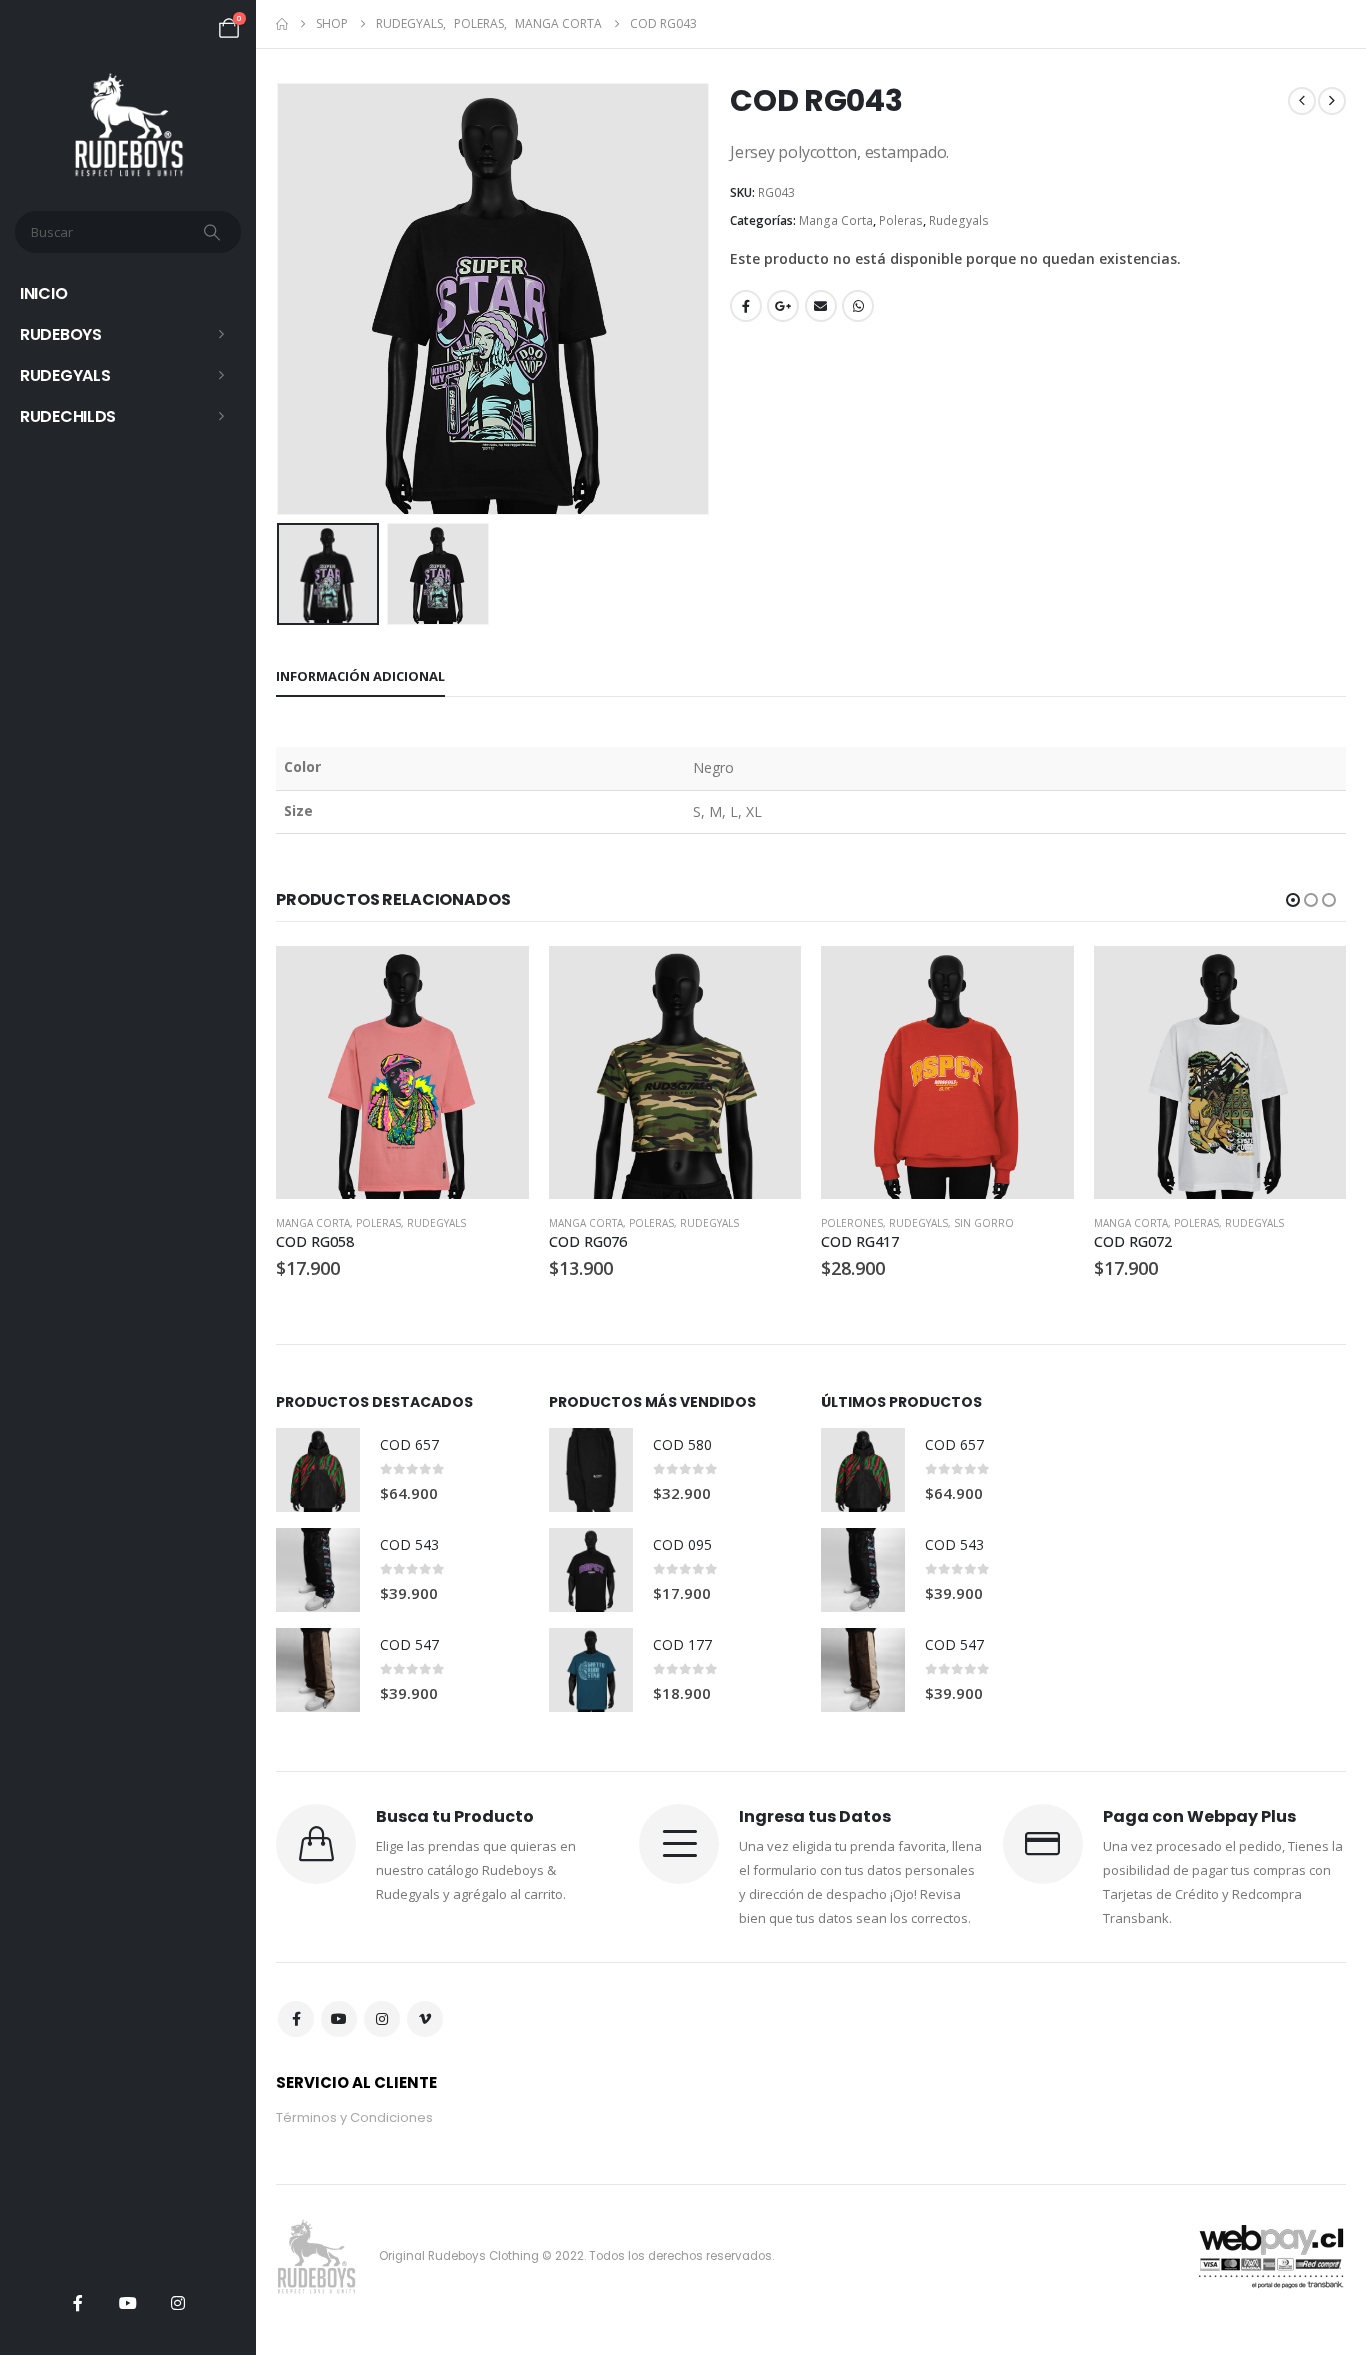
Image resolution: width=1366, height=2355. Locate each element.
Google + (783, 306)
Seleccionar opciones (496, 979)
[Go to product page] (402, 1072)
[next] (1332, 101)
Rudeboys (61, 334)
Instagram (382, 2019)
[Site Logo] (128, 125)
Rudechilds (68, 416)
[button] (281, 299)
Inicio (43, 293)
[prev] (1302, 101)
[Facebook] (78, 2303)
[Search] (214, 232)
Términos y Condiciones (354, 2117)
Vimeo (425, 2019)
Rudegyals (65, 375)
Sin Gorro (984, 1223)
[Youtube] (128, 2303)
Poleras (901, 220)
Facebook (746, 306)
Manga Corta (836, 220)
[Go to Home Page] (282, 24)
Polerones (852, 1223)
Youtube (339, 2019)
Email (821, 306)
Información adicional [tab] (360, 676)
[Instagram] (178, 2303)
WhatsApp (858, 306)
